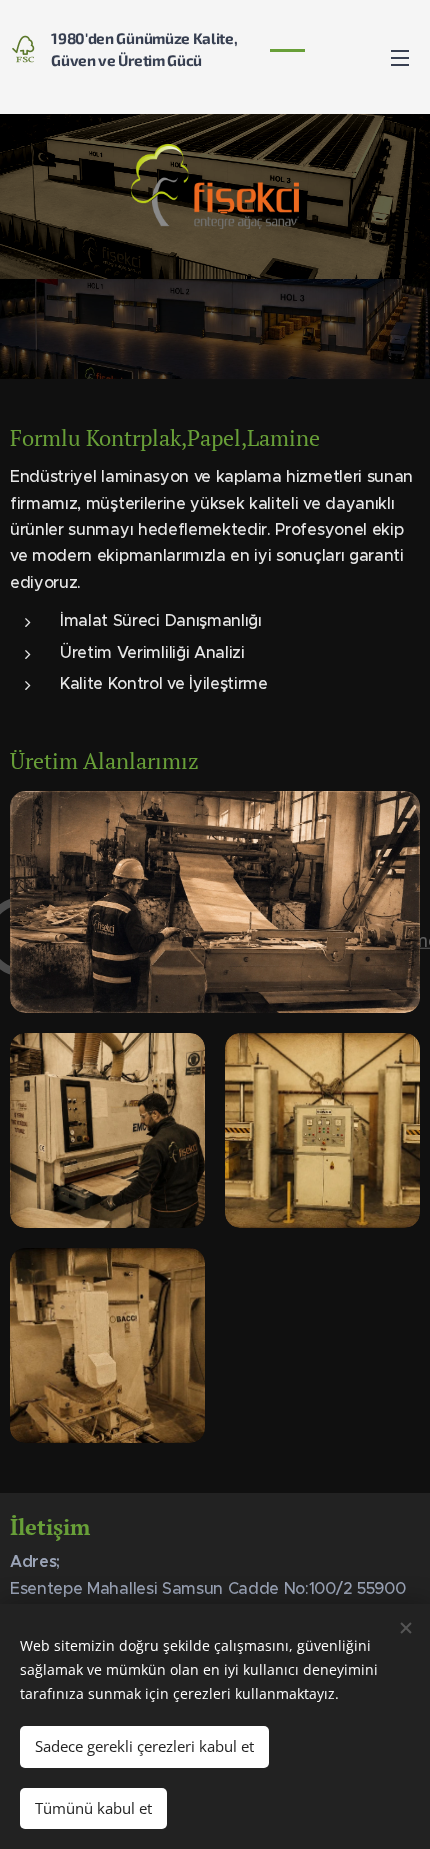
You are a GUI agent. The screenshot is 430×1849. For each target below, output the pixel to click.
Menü (400, 57)
